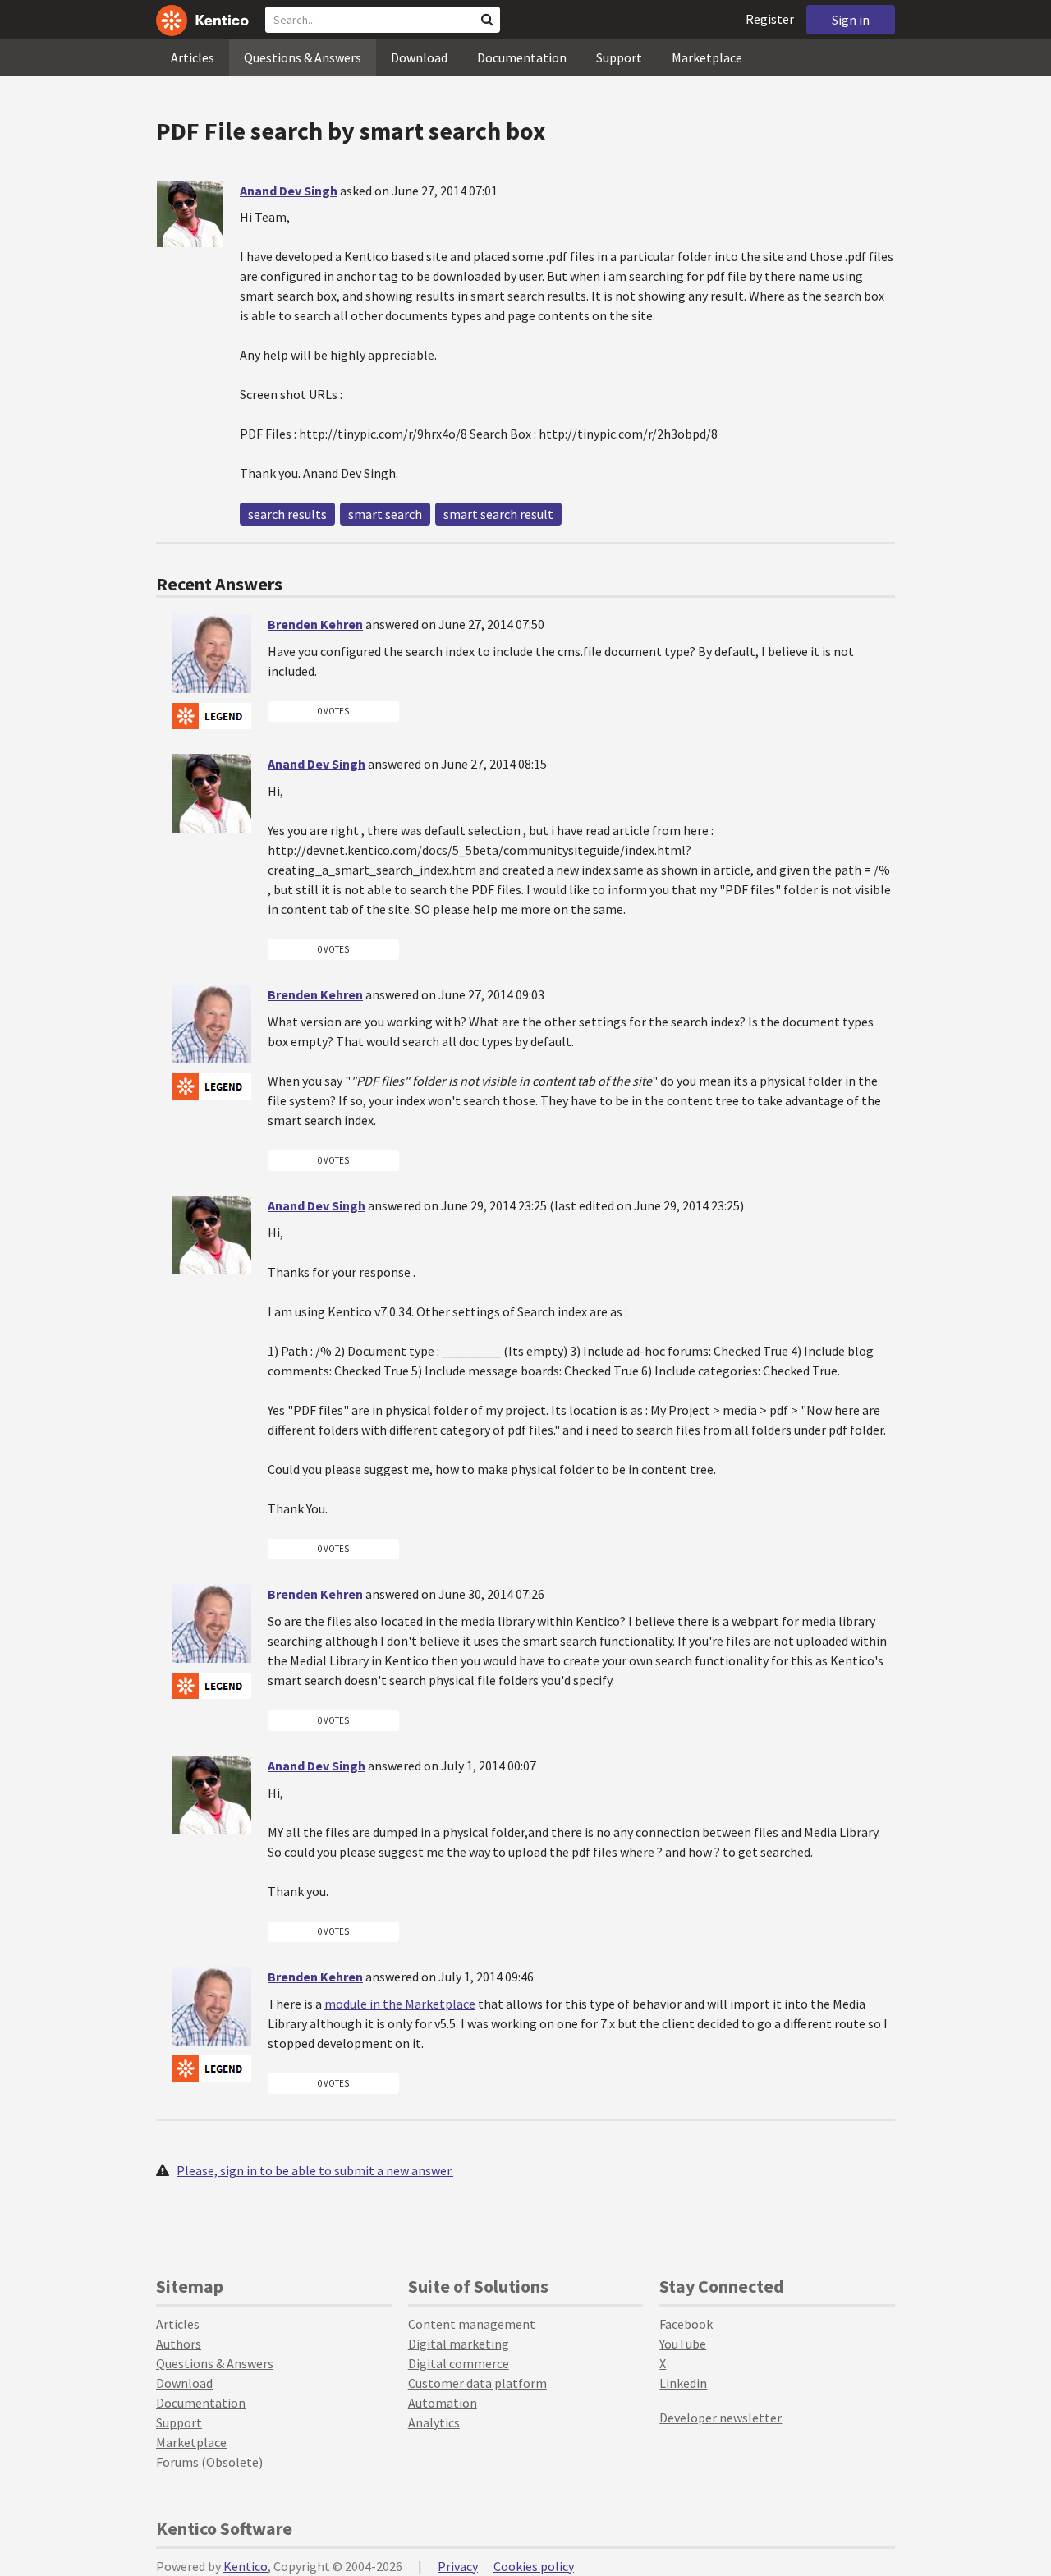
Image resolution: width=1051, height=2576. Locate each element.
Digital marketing (459, 2344)
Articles (193, 57)
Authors (179, 2344)
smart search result (498, 514)
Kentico (246, 2566)
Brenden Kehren (315, 624)
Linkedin (683, 2383)
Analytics (434, 2422)
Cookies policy (534, 2566)
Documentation (522, 57)
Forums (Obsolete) (209, 2462)
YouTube (683, 2344)
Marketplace (707, 57)
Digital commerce (459, 2363)
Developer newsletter (721, 2418)
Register (770, 19)
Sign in (851, 20)
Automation (443, 2403)
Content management (472, 2324)
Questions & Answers (303, 57)
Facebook (686, 2324)
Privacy (458, 2566)
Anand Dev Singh (289, 191)
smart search (385, 514)
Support (619, 57)
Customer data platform (477, 2383)
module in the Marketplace (400, 2004)
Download (419, 57)
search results (287, 514)
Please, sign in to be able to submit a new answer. (315, 2170)
